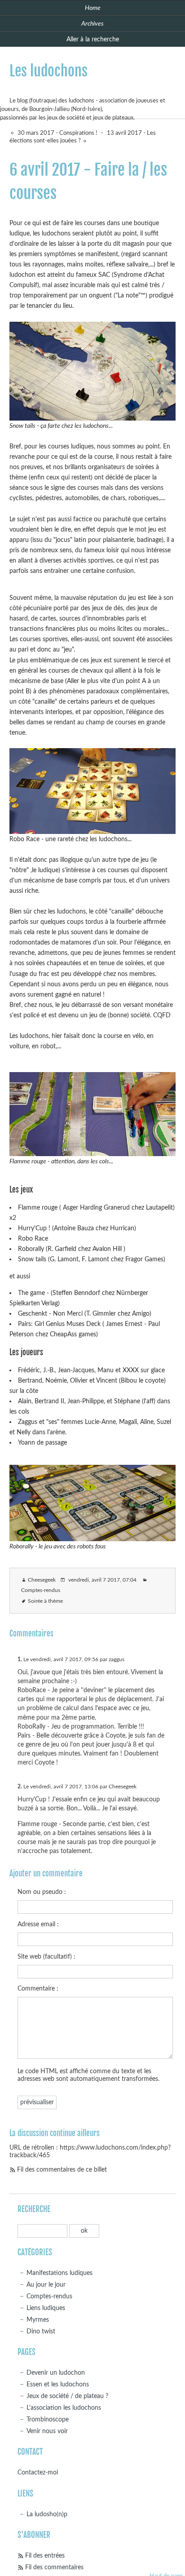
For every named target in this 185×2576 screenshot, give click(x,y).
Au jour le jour (46, 2285)
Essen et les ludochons (58, 2384)
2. (20, 1787)
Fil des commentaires (54, 2567)
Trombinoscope (48, 2419)
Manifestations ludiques (59, 2273)
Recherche (34, 2209)
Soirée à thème (45, 1601)
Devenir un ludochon (56, 2373)
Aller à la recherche (93, 39)
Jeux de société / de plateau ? (67, 2396)
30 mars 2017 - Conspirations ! (57, 133)
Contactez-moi (38, 2472)
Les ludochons (48, 71)
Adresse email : (38, 1924)
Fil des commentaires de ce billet (62, 2170)
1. (20, 1659)
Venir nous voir (47, 2431)
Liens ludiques (46, 2308)
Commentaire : (38, 1989)
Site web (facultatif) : (46, 1957)
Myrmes (38, 2320)
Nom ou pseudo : (42, 1892)
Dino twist (41, 2331)
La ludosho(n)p (47, 2514)
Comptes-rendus (41, 1590)
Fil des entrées (45, 2556)
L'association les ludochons (64, 2408)
